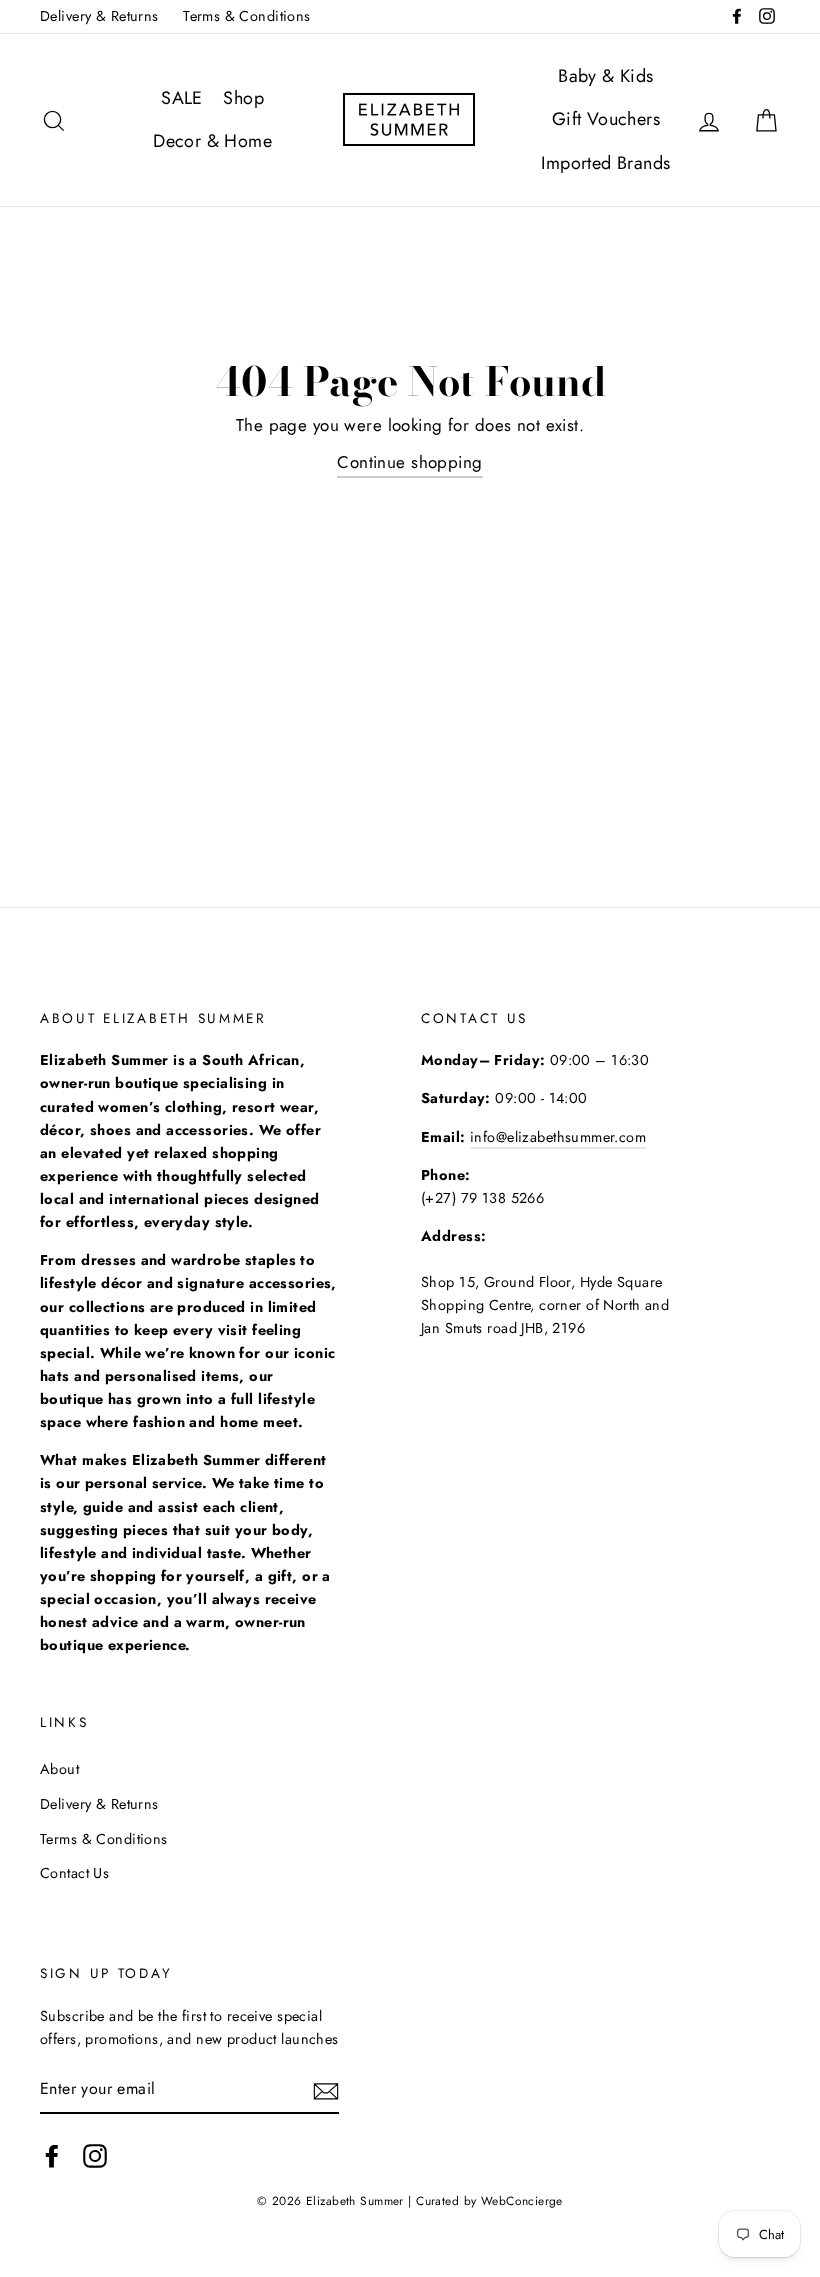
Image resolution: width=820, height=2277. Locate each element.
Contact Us (74, 1873)
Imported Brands (605, 163)
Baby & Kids (606, 76)
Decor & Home (212, 141)
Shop (243, 98)
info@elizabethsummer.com (558, 1137)
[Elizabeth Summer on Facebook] (52, 2156)
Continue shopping (409, 462)
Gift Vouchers (606, 119)
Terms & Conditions (247, 16)
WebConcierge (522, 2200)
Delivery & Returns (99, 16)
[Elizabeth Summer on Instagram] (95, 2156)
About (59, 1769)
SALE (182, 98)
